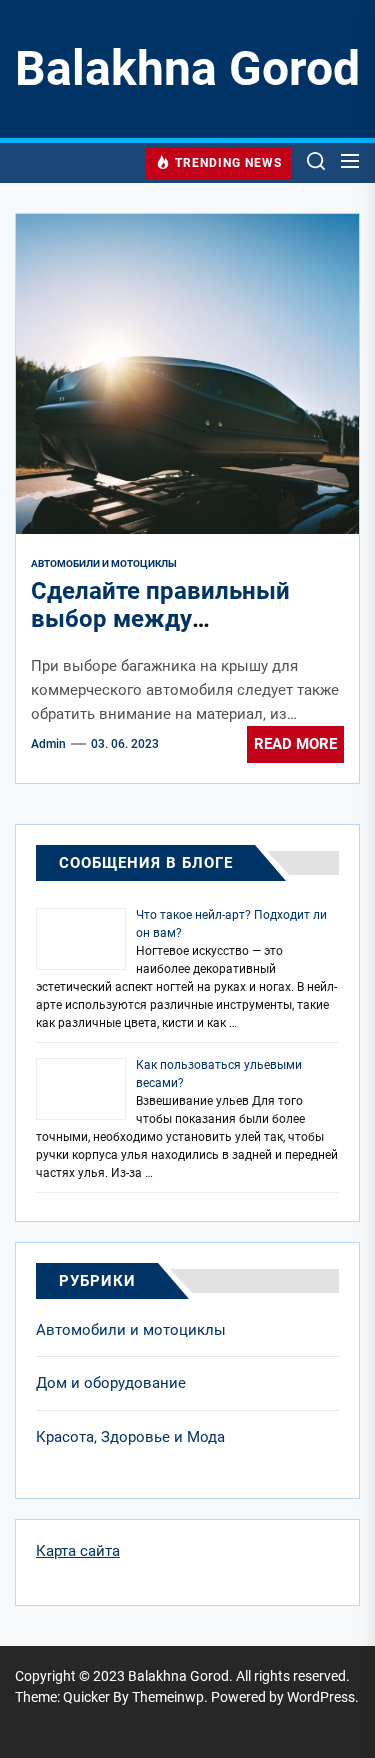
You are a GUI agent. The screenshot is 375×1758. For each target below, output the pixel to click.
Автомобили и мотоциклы (131, 1330)
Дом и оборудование (111, 1383)
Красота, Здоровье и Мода (130, 1437)
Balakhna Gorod (187, 68)
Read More (295, 744)
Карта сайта (78, 1551)
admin (48, 744)
